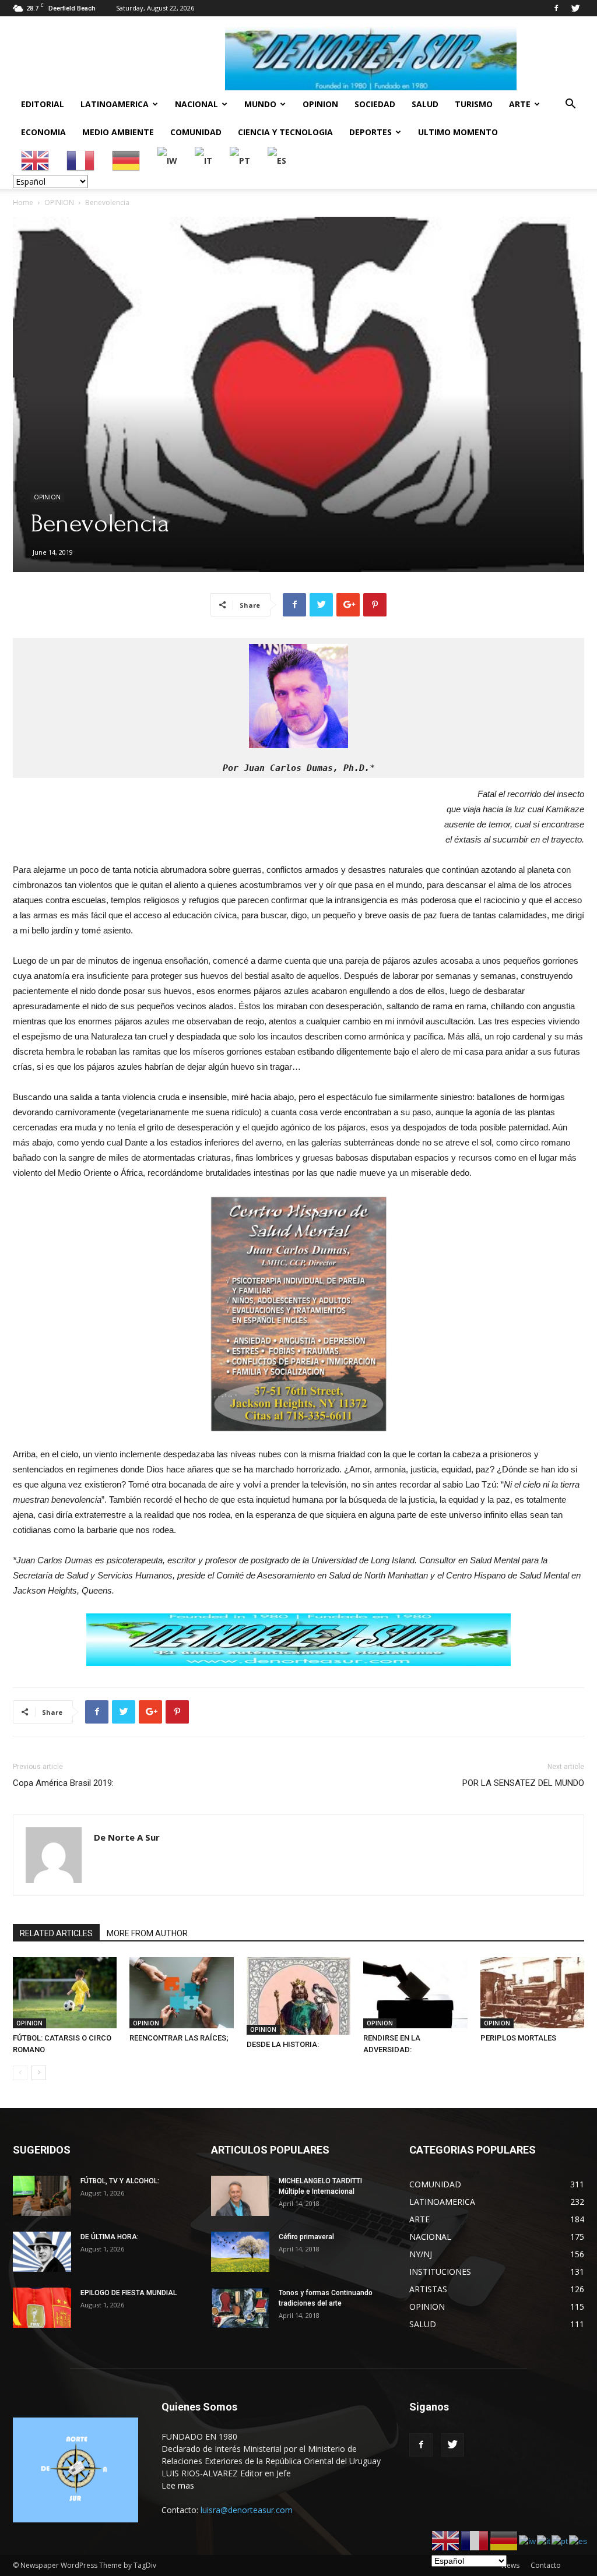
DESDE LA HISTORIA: (283, 2044)
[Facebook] (556, 8)
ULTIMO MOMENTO (458, 132)
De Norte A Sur (127, 1837)
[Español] (278, 160)
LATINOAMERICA (115, 104)
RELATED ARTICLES (56, 1933)
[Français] (81, 160)
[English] (36, 160)
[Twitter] (575, 8)
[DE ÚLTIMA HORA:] (42, 2252)
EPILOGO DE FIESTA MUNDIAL (129, 2293)
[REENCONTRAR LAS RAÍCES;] (181, 1993)
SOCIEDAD (375, 104)
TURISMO (474, 104)
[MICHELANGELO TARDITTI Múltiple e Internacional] (240, 2196)
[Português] (240, 160)
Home (23, 202)
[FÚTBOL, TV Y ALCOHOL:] (42, 2196)
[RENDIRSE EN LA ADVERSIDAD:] (415, 1993)
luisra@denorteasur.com (247, 2510)
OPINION (320, 104)
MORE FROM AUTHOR (147, 1933)
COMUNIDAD (196, 132)
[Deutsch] (127, 160)
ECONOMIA (43, 132)
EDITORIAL (43, 104)
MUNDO (260, 104)
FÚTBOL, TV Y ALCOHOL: (120, 2181)
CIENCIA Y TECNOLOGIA (285, 132)
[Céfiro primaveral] (240, 2252)
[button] (570, 105)
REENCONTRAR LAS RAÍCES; (179, 2038)
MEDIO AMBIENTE (118, 132)
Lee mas (178, 2485)
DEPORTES (371, 132)
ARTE (520, 104)
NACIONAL (196, 104)
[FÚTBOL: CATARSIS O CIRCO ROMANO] (65, 1993)
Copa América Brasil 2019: (63, 1783)
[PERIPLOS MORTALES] (532, 1993)
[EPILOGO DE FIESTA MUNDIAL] (42, 2308)
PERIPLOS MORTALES (518, 2038)
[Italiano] (204, 160)
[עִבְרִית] (168, 160)
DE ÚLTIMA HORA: (110, 2237)
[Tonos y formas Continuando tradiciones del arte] (240, 2308)
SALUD (425, 104)
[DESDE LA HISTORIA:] (298, 1996)
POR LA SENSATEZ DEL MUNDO (523, 1783)
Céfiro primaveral (306, 2237)
